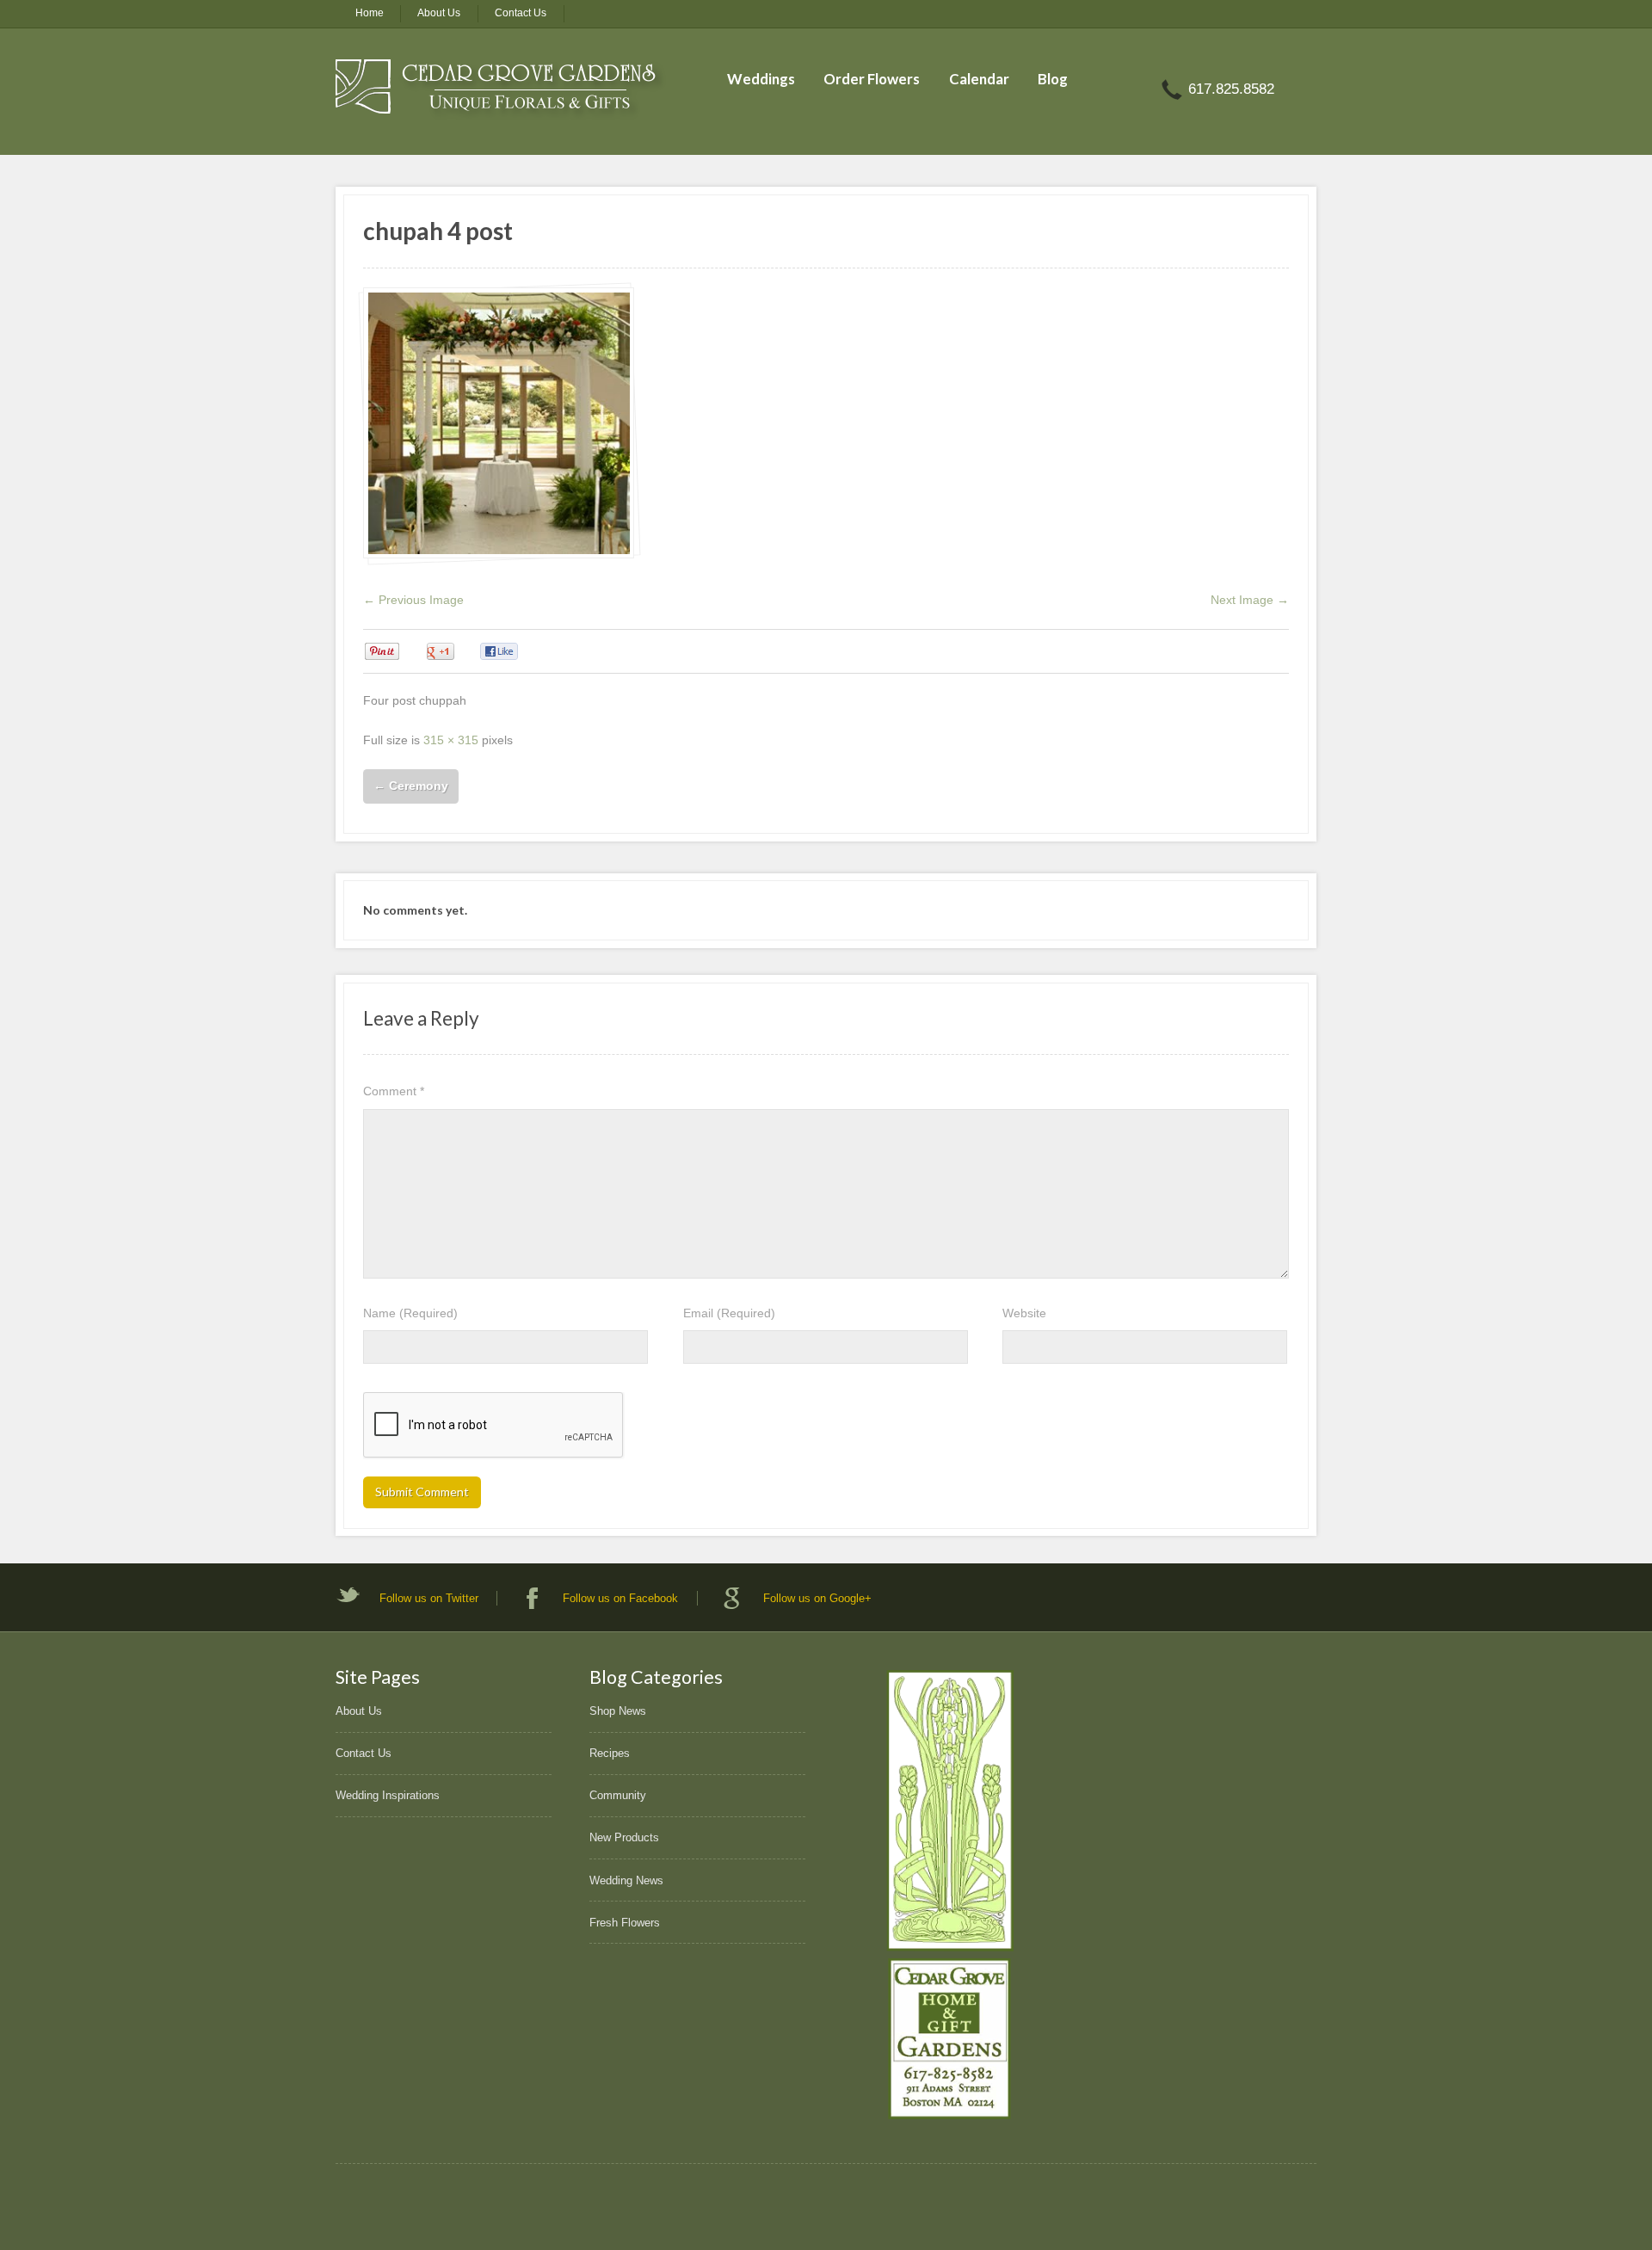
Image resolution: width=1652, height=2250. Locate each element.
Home (370, 13)
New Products (624, 1837)
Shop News (618, 1711)
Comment (394, 1091)
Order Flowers (872, 79)
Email (729, 1313)
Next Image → (1250, 600)
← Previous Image (413, 600)
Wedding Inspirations (388, 1795)
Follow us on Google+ (817, 1598)
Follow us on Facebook (620, 1598)
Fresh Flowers (625, 1923)
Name (410, 1313)
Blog (1053, 79)
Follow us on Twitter (429, 1598)
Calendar (979, 79)
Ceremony (411, 786)
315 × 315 (451, 740)
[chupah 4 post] (499, 423)
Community (618, 1795)
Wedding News (626, 1880)
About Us (439, 13)
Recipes (610, 1753)
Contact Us (521, 13)
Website (1024, 1313)
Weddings (761, 79)
